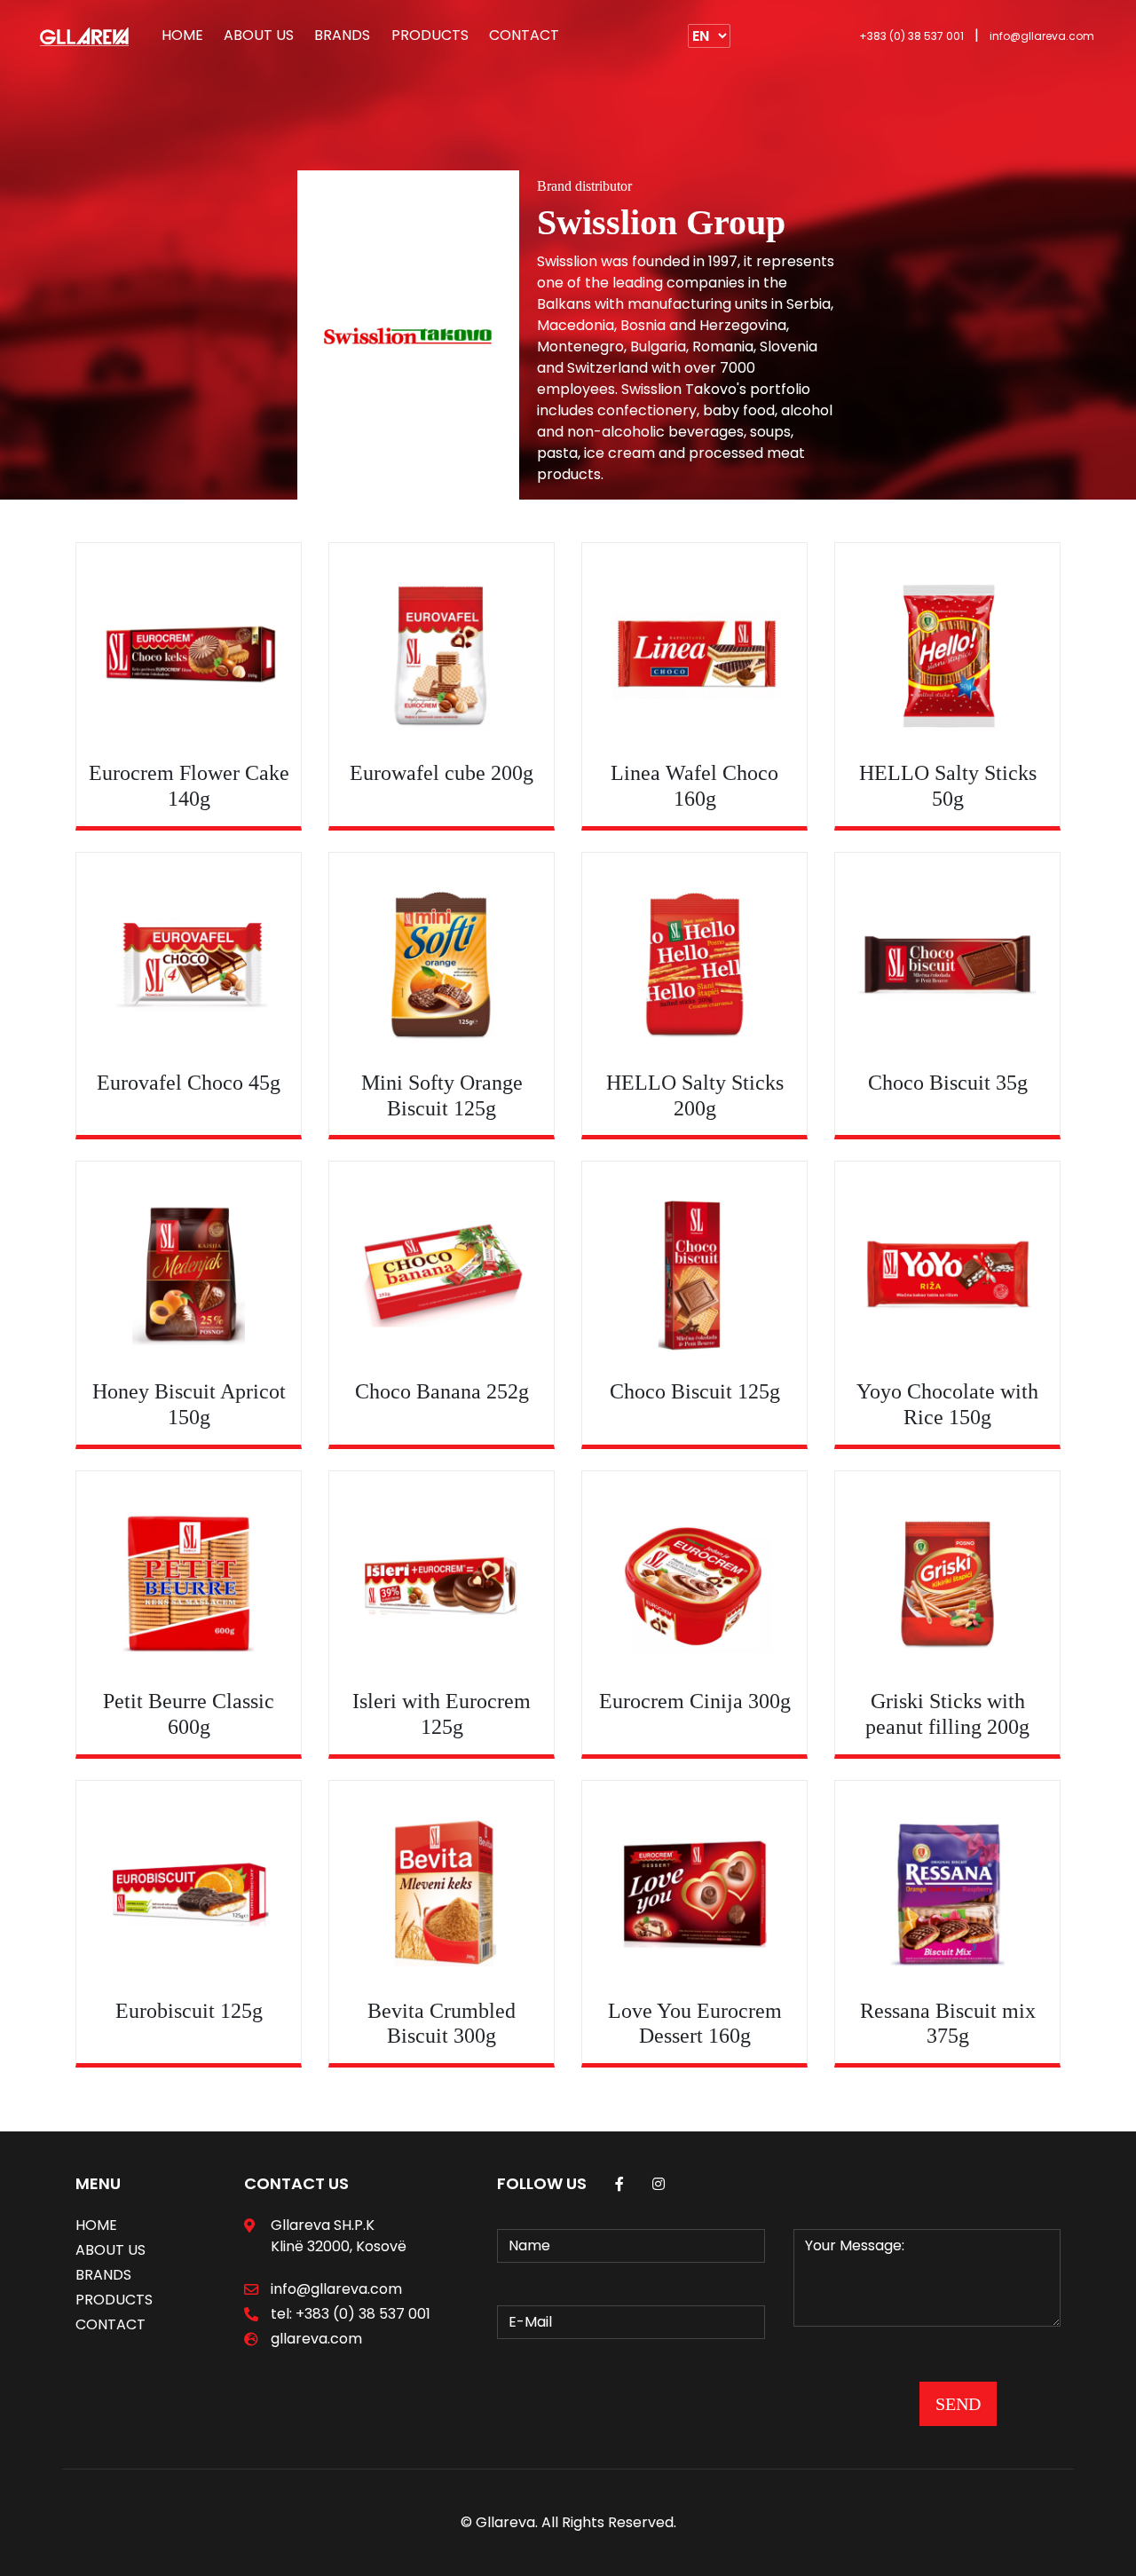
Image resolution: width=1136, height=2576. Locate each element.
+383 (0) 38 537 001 (911, 36)
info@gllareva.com (1042, 36)
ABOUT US (259, 35)
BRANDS (342, 35)
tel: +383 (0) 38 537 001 (351, 2314)
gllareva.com (316, 2339)
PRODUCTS (430, 35)
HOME (182, 35)
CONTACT (524, 35)
